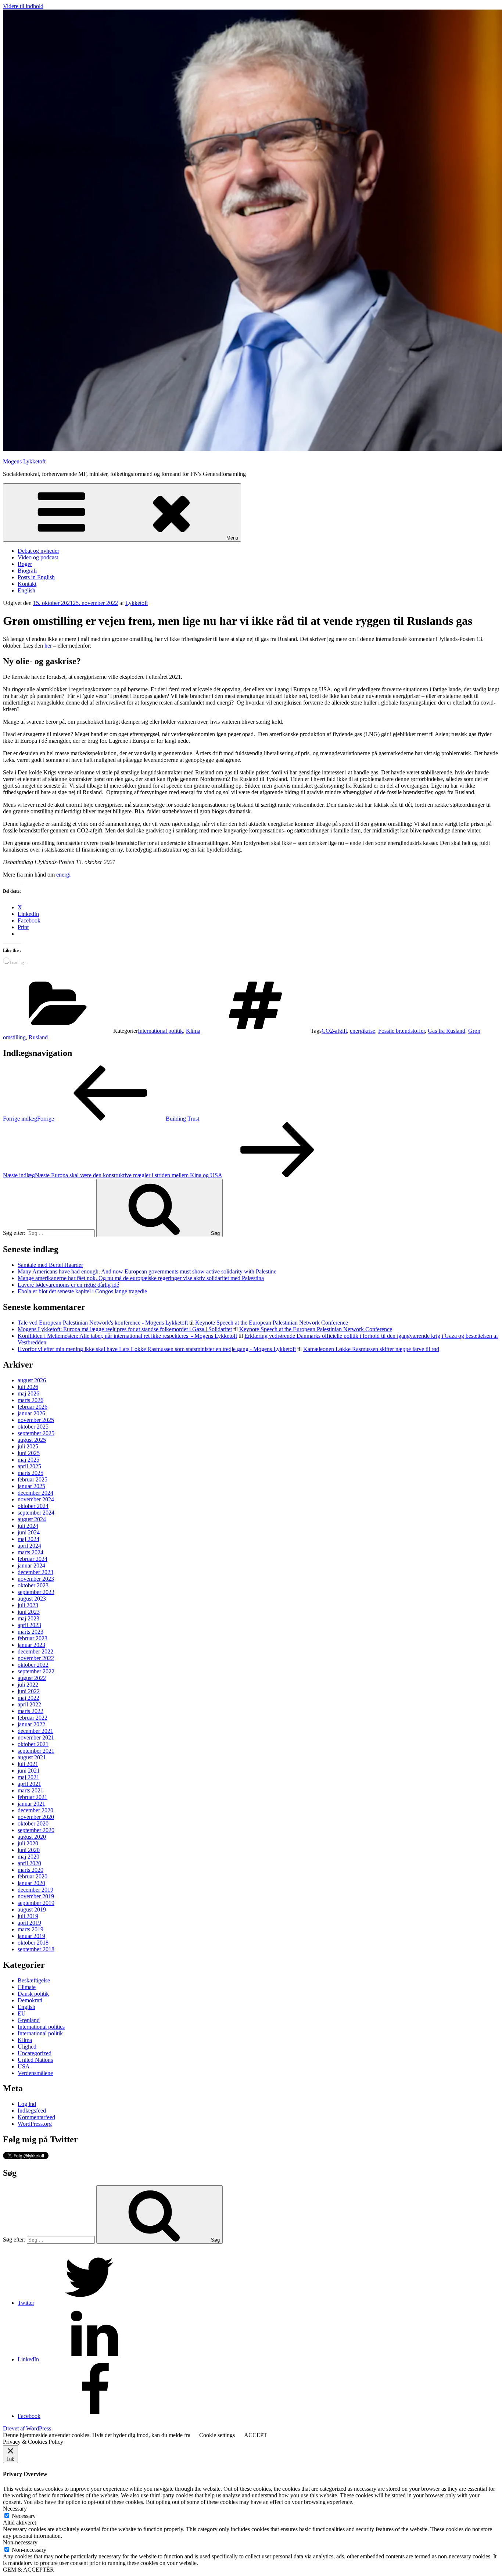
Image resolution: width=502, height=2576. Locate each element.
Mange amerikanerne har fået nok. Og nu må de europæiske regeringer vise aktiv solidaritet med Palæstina (141, 1278)
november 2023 (36, 1579)
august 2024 (32, 1519)
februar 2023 (33, 1638)
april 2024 (29, 1546)
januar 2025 (31, 1486)
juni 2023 (29, 1612)
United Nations (35, 2060)
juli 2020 (28, 1843)
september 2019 (36, 1903)
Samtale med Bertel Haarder (50, 1265)
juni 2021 (29, 1771)
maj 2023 (28, 1618)
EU (22, 2013)
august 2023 (32, 1599)
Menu (232, 538)
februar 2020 (33, 1876)
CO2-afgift (334, 1031)
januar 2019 (31, 1936)
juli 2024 (28, 1526)
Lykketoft (137, 603)
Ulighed (27, 2047)
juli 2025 (28, 1446)
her (48, 646)
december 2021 (35, 1731)
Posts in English (36, 577)
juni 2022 (29, 1691)
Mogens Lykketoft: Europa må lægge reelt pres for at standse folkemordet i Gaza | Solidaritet (125, 1329)
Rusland (38, 1037)
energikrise (363, 1031)
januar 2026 (31, 1413)
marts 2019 (31, 1929)
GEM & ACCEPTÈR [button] (28, 2570)
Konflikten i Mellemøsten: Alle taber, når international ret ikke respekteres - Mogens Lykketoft (127, 1336)
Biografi (27, 571)
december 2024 (35, 1493)
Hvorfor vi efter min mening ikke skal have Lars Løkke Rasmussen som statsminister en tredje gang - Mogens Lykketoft (157, 1349)
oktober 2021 (33, 1744)
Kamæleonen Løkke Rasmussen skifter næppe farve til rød (371, 1349)
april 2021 (29, 1784)
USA (24, 2066)
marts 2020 (31, 1870)
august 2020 (32, 1837)
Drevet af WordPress (27, 2428)
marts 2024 (31, 1552)
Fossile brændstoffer (401, 1031)
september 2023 (36, 1592)
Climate (27, 1987)
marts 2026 (31, 1400)
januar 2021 (31, 1804)
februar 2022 (33, 1718)
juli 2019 (28, 1916)
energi (63, 875)
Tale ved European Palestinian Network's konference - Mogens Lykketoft (103, 1323)
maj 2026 (28, 1393)
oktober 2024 (33, 1506)
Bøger (25, 564)
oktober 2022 (33, 1665)
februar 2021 (33, 1797)
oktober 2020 (33, 1823)
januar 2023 (31, 1645)
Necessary (24, 2516)
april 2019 (29, 1923)
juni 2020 (29, 1850)
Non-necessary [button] (20, 2542)
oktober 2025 (33, 1427)
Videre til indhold (23, 6)
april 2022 (29, 1704)
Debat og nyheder (38, 551)
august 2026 (32, 1380)
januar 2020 (31, 1883)
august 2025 (32, 1440)
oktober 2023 (33, 1585)
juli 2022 (28, 1685)
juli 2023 (28, 1605)
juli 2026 (28, 1387)
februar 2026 (33, 1407)
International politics (41, 2027)
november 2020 (36, 1817)
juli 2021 (28, 1764)
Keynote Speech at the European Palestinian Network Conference (272, 1323)
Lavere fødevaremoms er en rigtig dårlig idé (68, 1285)
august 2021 (32, 1757)
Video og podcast (38, 557)
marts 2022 (31, 1711)
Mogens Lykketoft (24, 461)
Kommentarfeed (36, 2117)
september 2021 (36, 1751)
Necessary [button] (15, 2509)
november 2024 (36, 1499)
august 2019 (32, 1909)
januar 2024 (31, 1565)
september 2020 (36, 1830)
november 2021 (36, 1737)
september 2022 (36, 1671)
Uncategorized (35, 2053)
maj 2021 (28, 1777)
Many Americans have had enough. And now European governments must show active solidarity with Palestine (147, 1271)
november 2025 (36, 1420)
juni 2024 (29, 1532)
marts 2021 (31, 1790)
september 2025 (36, 1433)
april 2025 (29, 1466)
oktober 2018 (33, 1943)
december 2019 (35, 1890)
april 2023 (29, 1625)
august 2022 (32, 1678)
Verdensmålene (35, 2073)
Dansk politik (33, 1994)
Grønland (29, 2020)
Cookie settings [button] (217, 2435)
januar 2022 (31, 1724)
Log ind (27, 2104)
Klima (193, 1031)
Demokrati (30, 2000)
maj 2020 (28, 1857)
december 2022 (35, 1651)
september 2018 (36, 1949)
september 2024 (36, 1513)
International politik (160, 1031)
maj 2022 (28, 1698)
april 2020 (29, 1863)
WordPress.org (35, 2124)
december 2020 (35, 1810)
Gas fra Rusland (447, 1031)
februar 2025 (33, 1479)
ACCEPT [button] (256, 2435)
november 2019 (36, 1896)
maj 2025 (28, 1460)
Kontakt (27, 584)
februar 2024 (33, 1559)
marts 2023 (31, 1632)
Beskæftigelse (34, 1980)
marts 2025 (31, 1473)
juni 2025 (29, 1453)
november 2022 (36, 1658)
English (26, 590)
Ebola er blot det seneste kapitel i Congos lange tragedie (82, 1291)
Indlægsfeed (32, 2111)
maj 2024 (28, 1539)
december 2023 (35, 1572)
